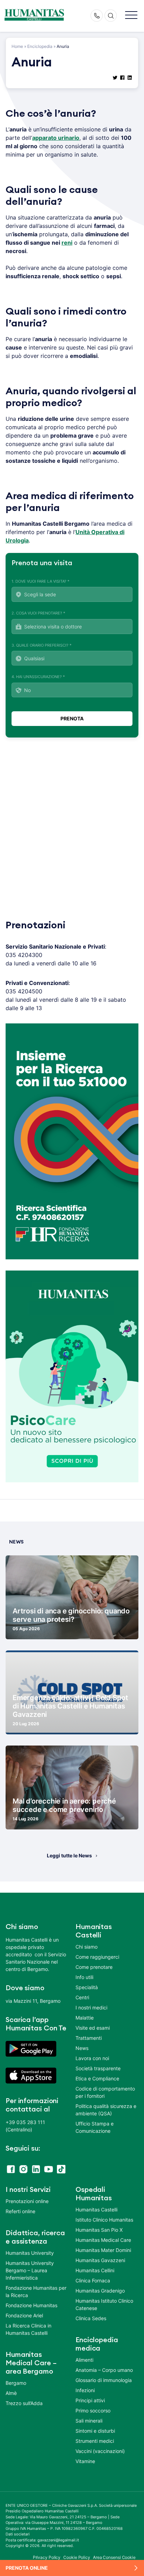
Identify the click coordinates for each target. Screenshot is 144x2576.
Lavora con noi (92, 2058)
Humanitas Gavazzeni (100, 2260)
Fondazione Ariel (24, 2315)
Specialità (87, 1987)
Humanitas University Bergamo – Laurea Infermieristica (30, 2270)
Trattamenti (89, 2038)
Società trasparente (98, 2068)
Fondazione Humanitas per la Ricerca (36, 2291)
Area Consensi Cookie (114, 2557)
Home (17, 46)
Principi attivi (90, 2400)
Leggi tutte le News (69, 1855)
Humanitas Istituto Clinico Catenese (104, 2304)
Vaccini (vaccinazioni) (100, 2451)
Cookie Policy (77, 2557)
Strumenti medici (95, 2441)
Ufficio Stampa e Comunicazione (95, 2127)
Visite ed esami (93, 2028)
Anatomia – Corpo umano (104, 2370)
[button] (131, 16)
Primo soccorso (93, 2410)
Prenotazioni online (27, 2201)
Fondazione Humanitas (31, 2305)
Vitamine (85, 2461)
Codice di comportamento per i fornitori (105, 2092)
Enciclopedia (40, 46)
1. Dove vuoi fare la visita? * (41, 581)
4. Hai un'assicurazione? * (38, 677)
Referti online (20, 2211)
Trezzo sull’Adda (24, 2403)
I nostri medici (91, 2007)
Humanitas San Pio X (99, 2230)
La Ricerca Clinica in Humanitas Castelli (28, 2329)
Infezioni (85, 2390)
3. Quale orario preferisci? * (42, 645)
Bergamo (16, 2383)
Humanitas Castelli (96, 2210)
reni (67, 243)
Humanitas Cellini (95, 2270)
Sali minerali (89, 2421)
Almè (11, 2393)
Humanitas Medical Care (103, 2240)
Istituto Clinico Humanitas (104, 2220)
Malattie (85, 2018)
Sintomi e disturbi (95, 2431)
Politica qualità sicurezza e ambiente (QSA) (106, 2110)
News (82, 2048)
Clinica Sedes (91, 2318)
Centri (82, 1997)
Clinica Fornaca (93, 2280)
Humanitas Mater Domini (103, 2250)
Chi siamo (87, 1947)
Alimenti (84, 2360)
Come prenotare (94, 1967)
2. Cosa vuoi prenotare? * (38, 613)
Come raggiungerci (97, 1957)
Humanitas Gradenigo (100, 2291)
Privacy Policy (47, 2557)
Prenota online (27, 2568)
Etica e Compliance (97, 2078)
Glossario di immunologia (104, 2380)
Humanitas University (30, 2253)
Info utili (84, 1977)
